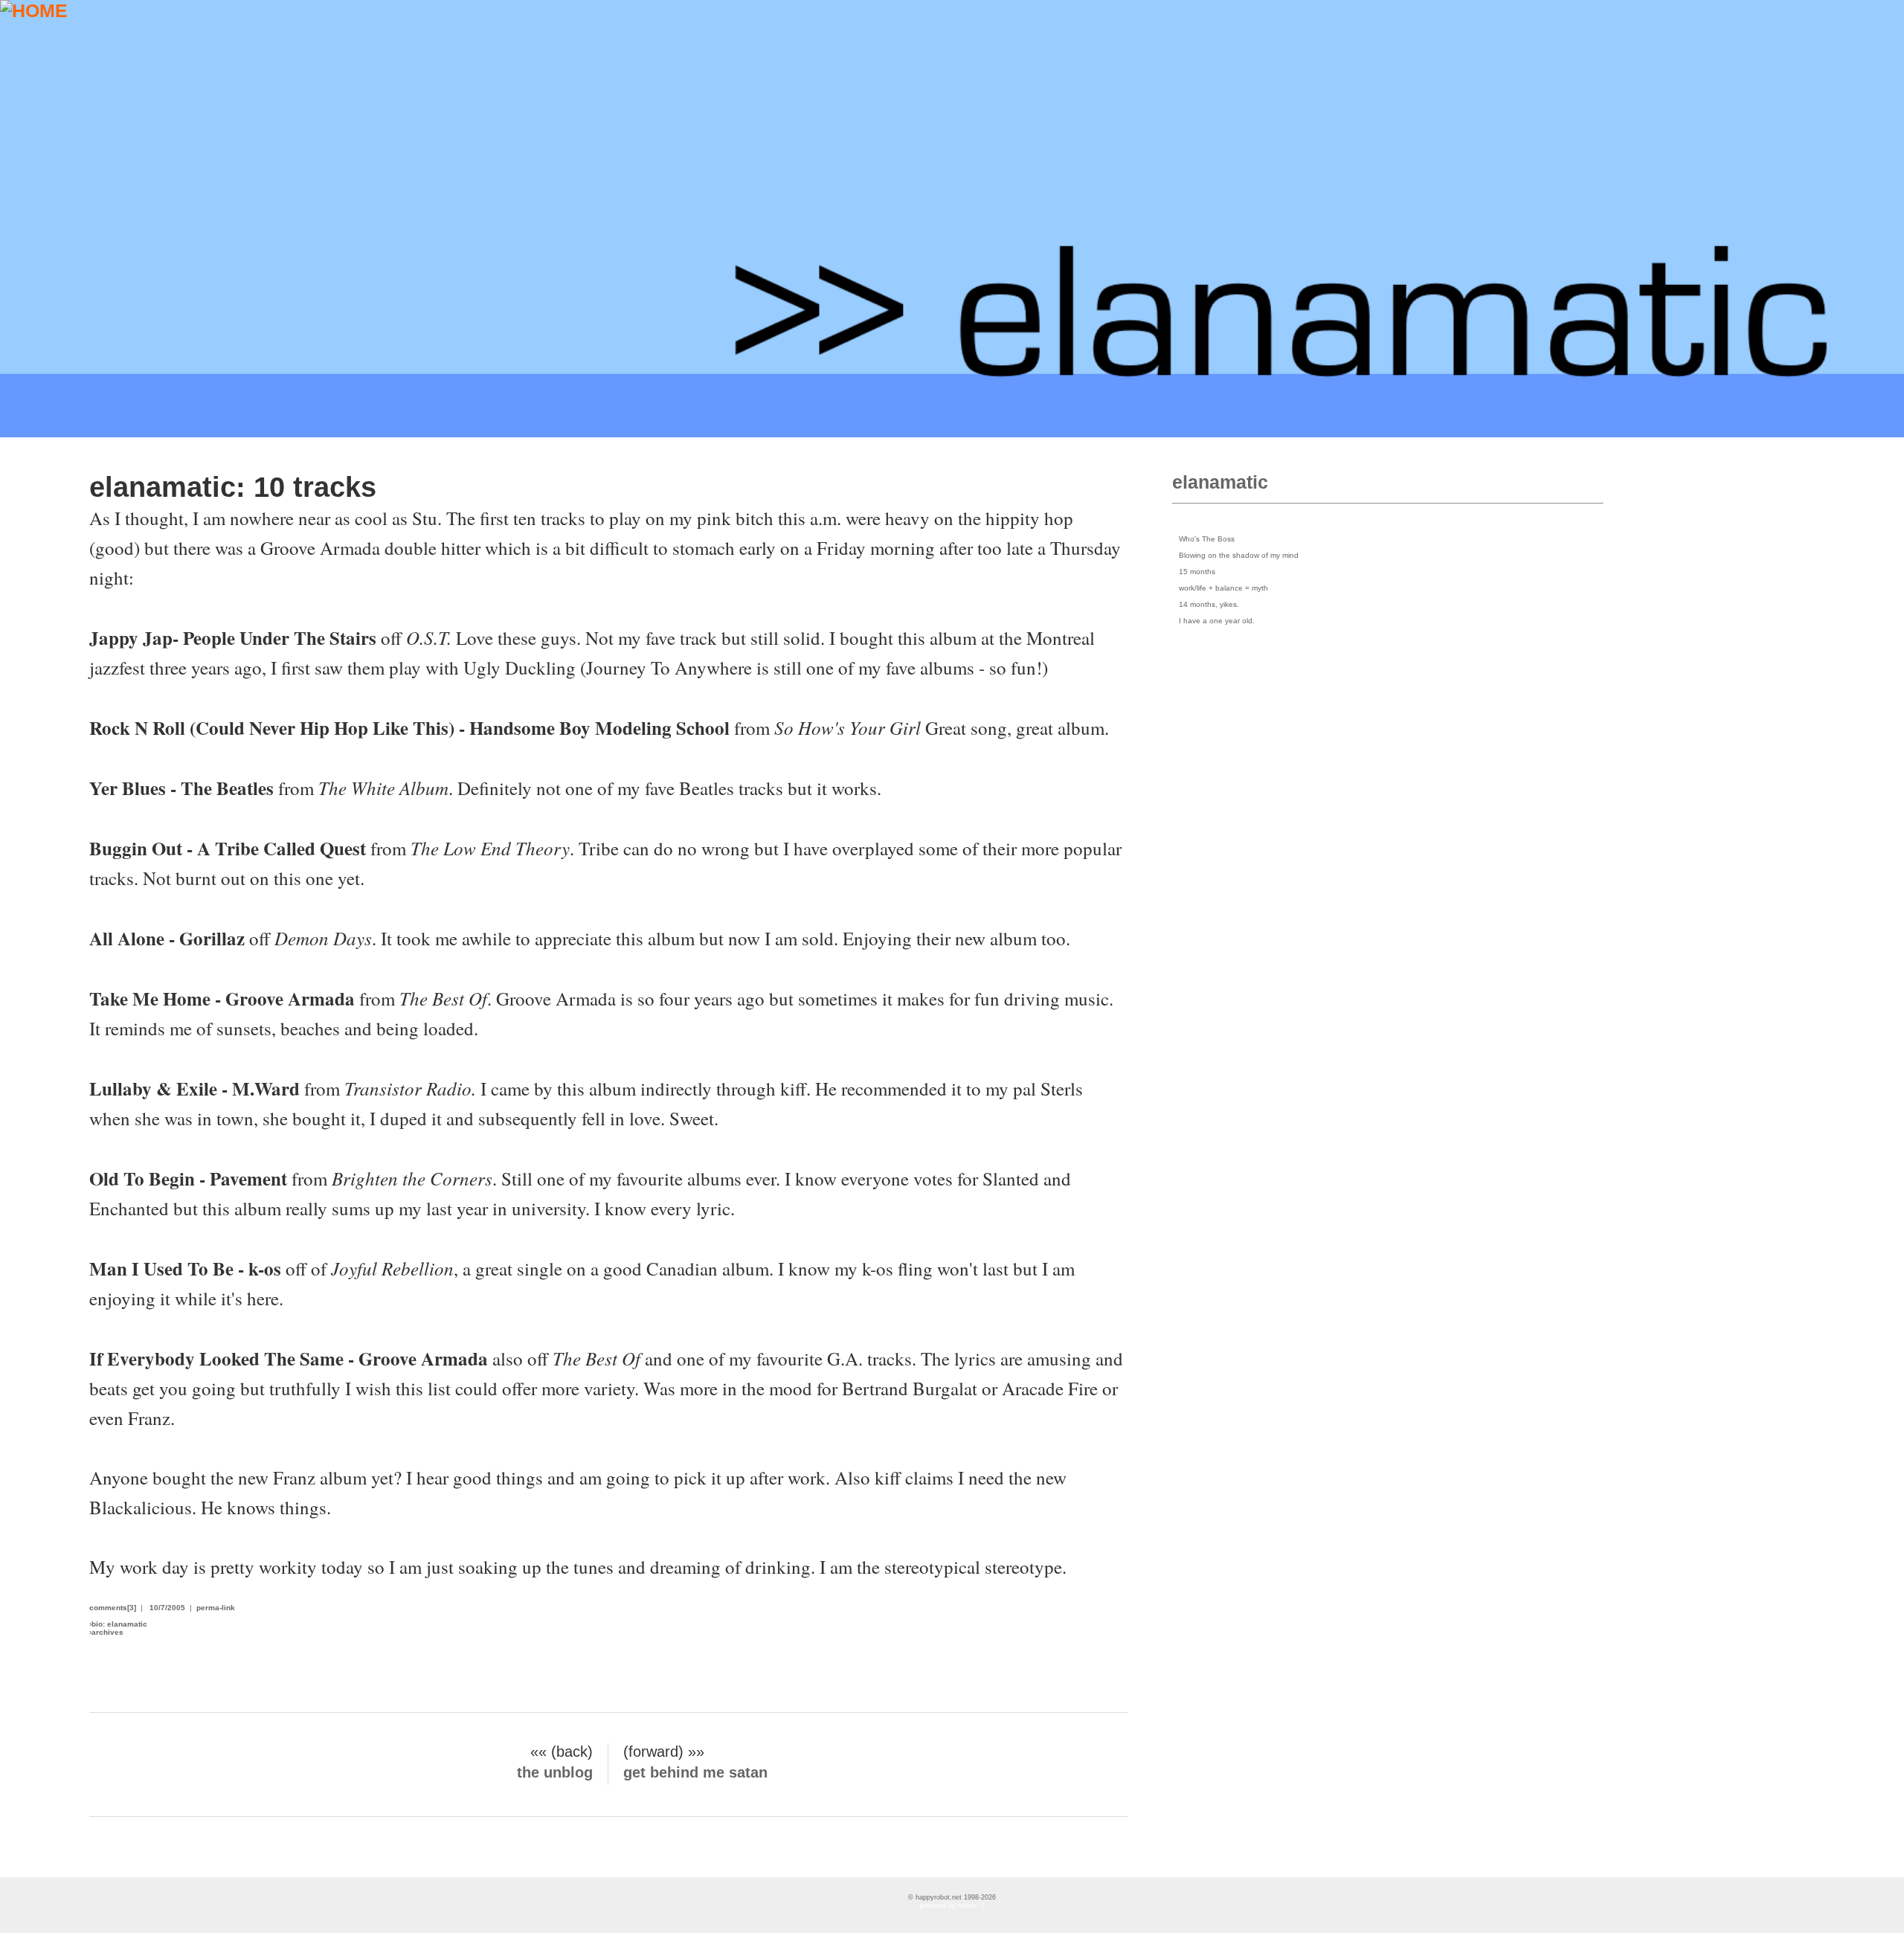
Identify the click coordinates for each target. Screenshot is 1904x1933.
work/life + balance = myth (1223, 588)
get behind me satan (695, 1772)
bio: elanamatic (119, 1624)
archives (107, 1632)
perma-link (216, 1608)
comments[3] (113, 1608)
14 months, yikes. (1209, 604)
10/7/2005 (167, 1608)
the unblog (555, 1772)
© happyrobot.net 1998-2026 (952, 1897)
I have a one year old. (1217, 621)
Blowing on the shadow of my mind (1239, 555)
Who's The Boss (1207, 539)
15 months (1197, 572)
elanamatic (1220, 482)
